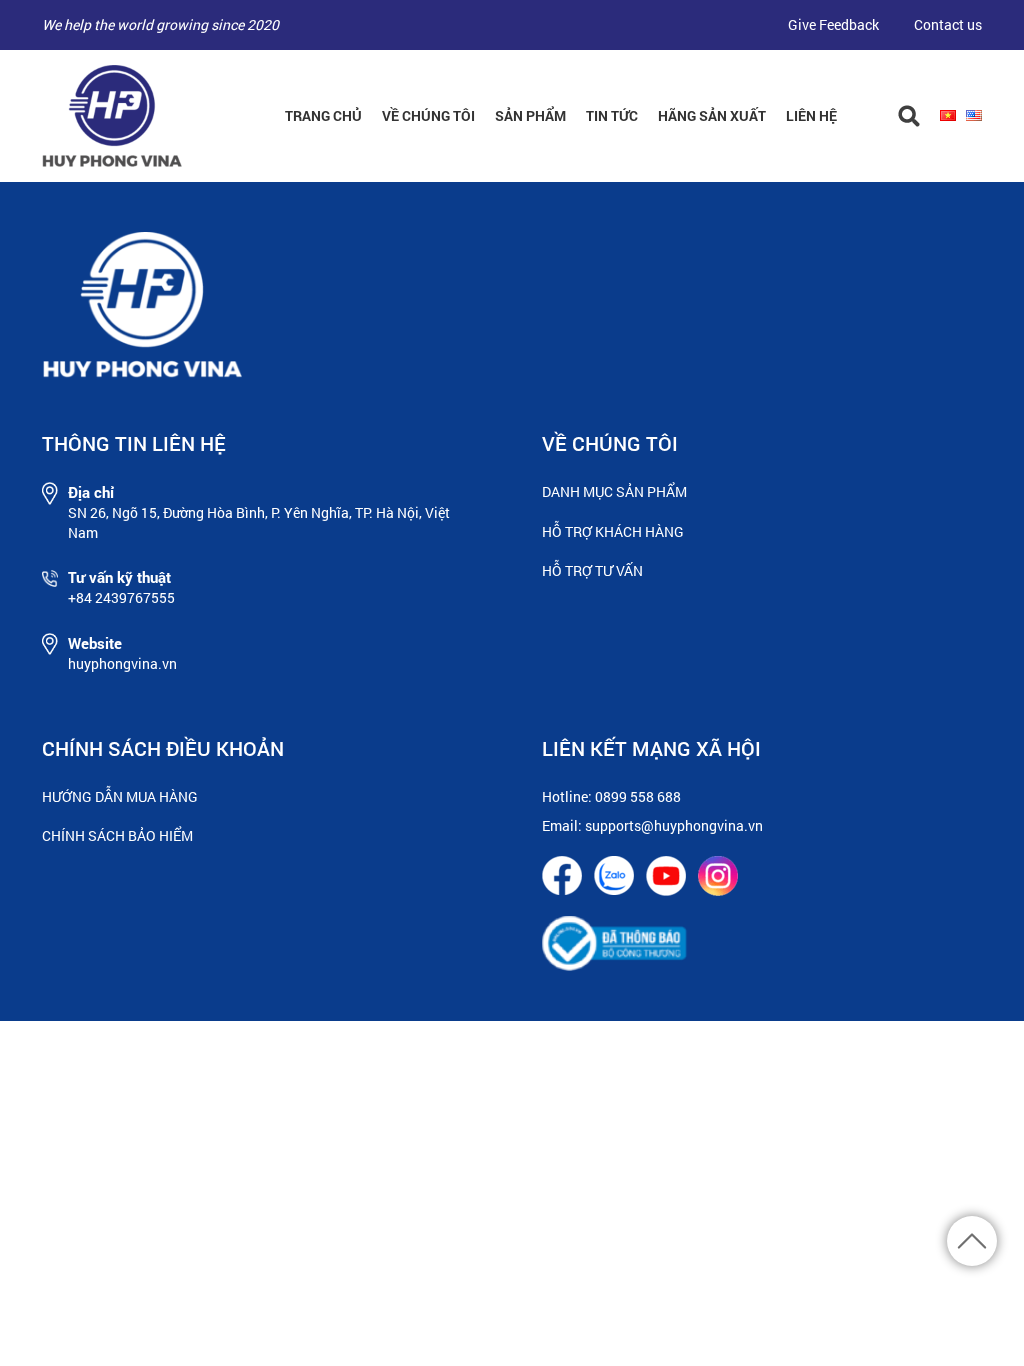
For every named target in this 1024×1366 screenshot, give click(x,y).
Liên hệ (811, 115)
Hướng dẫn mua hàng (120, 796)
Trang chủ (323, 115)
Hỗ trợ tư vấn (592, 570)
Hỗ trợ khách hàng (613, 531)
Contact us (948, 24)
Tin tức (612, 115)
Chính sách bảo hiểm (117, 835)
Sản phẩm (530, 115)
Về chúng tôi (428, 115)
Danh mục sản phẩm (614, 491)
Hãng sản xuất (712, 115)
